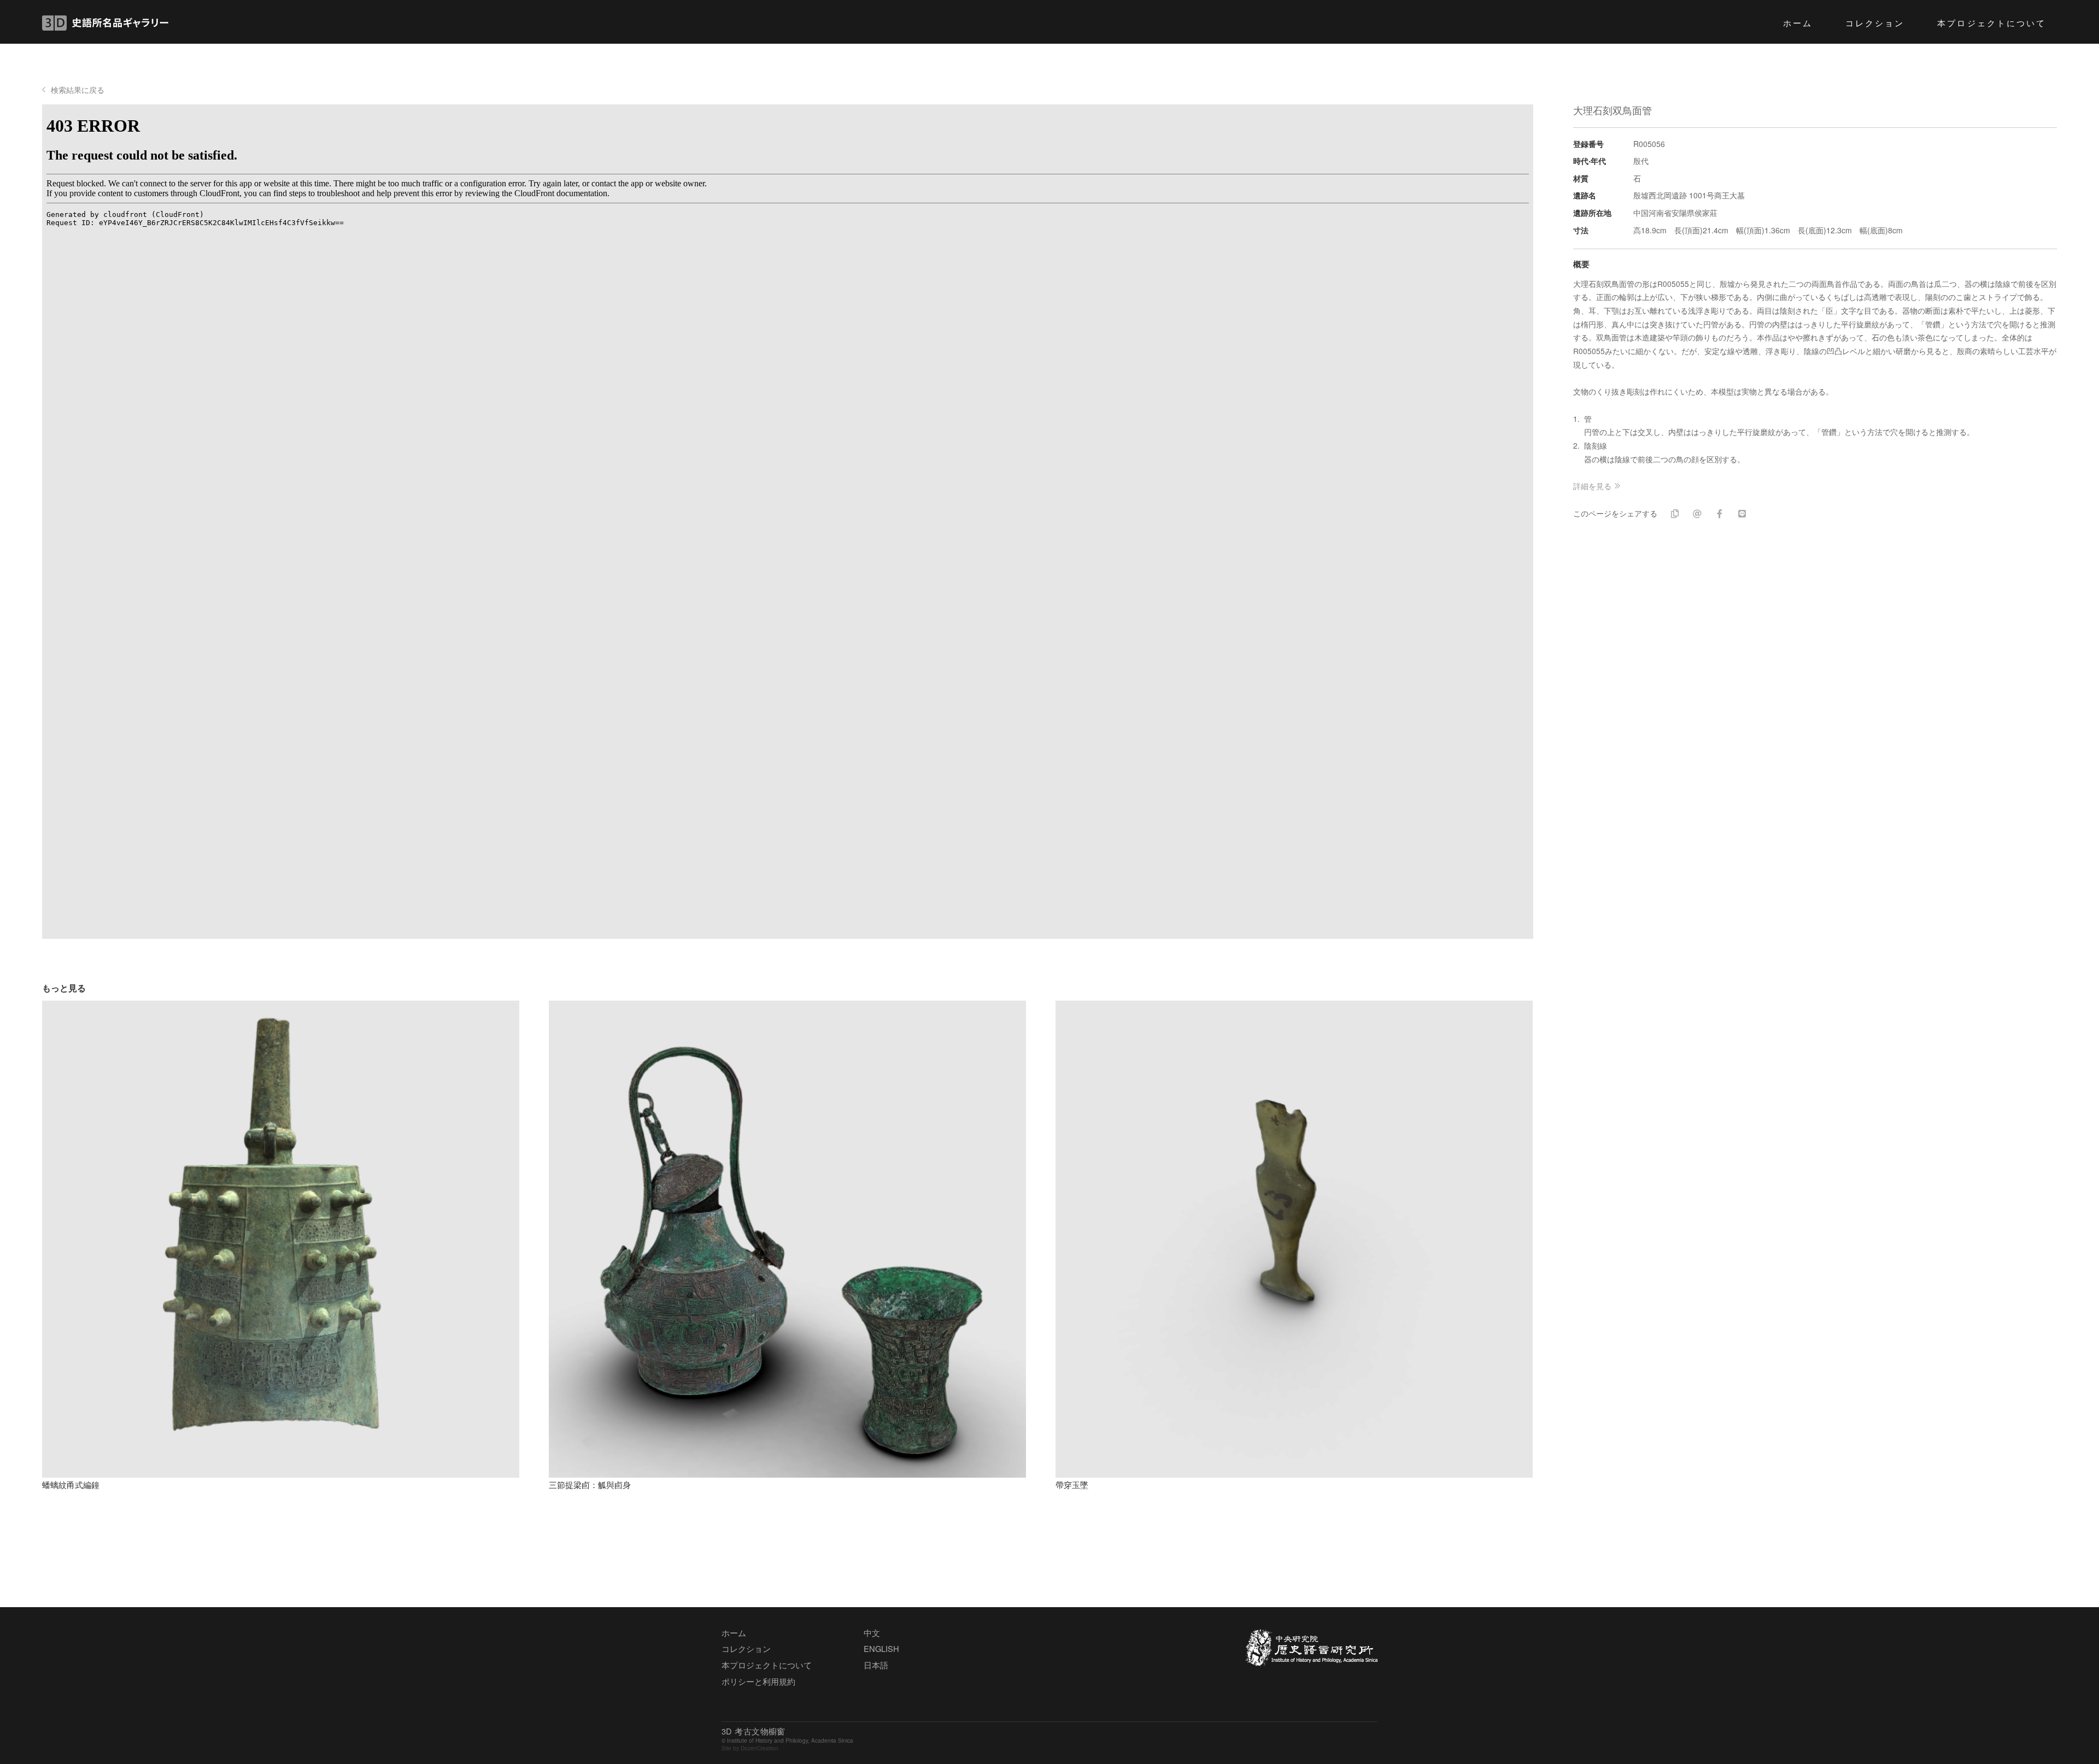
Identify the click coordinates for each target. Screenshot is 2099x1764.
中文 (872, 1633)
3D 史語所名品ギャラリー (105, 23)
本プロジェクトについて (1992, 22)
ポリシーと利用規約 (758, 1681)
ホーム (1798, 22)
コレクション (1875, 22)
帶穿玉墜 (1072, 1484)
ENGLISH (881, 1648)
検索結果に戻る (78, 90)
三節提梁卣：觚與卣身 (590, 1484)
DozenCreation (760, 1748)
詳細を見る (1592, 486)
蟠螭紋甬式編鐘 (71, 1484)
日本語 (876, 1665)
